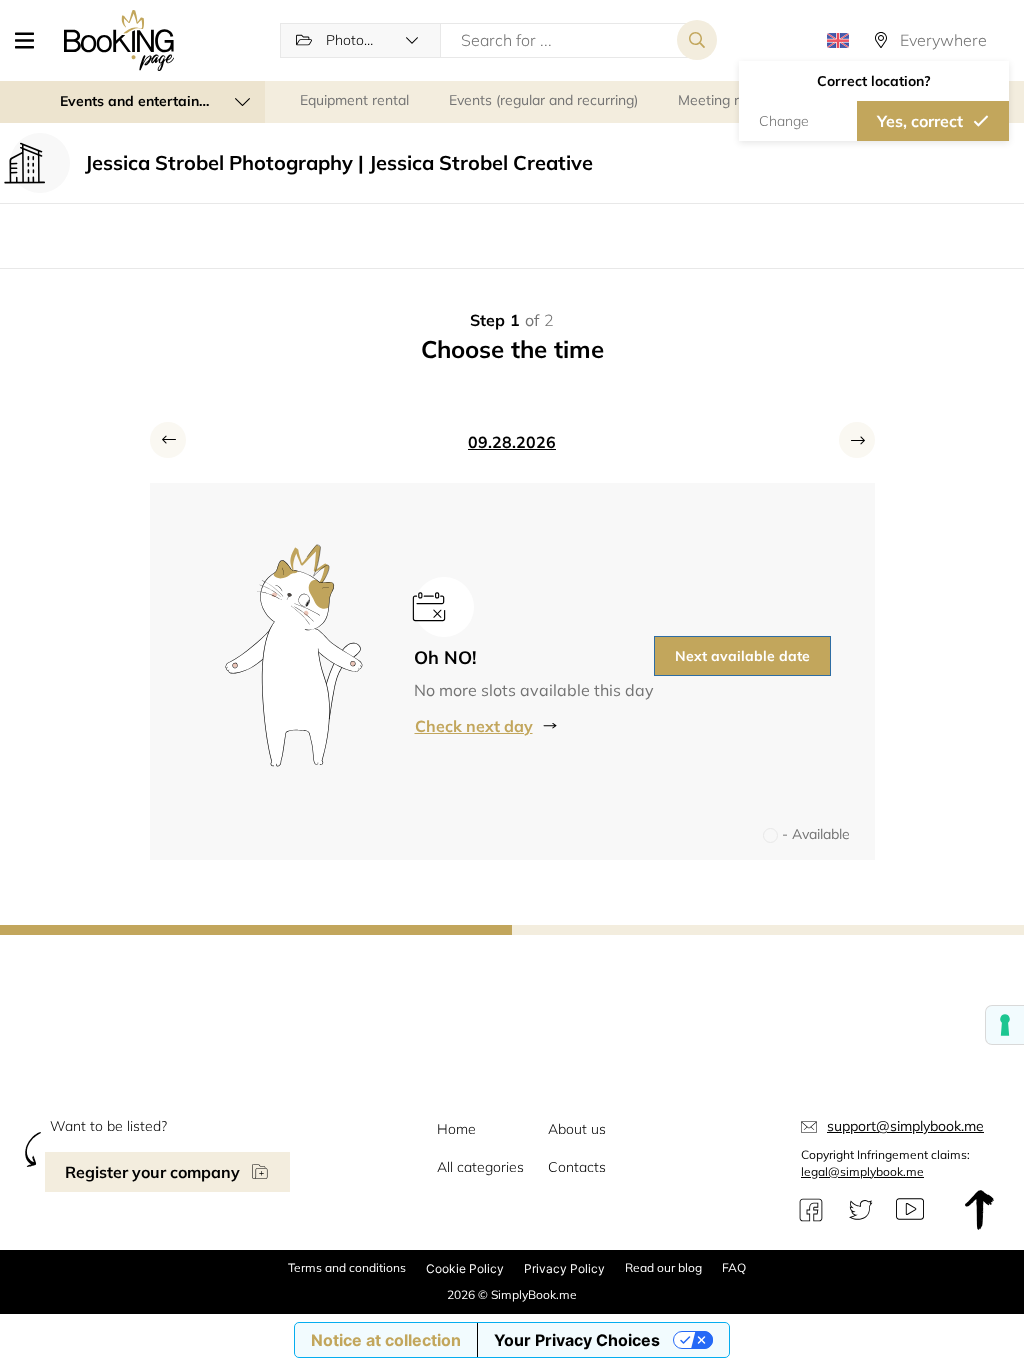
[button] (32, 40)
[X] (861, 1210)
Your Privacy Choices (577, 1340)
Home (456, 1129)
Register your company (152, 1172)
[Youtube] (910, 1210)
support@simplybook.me (905, 1126)
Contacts (577, 1167)
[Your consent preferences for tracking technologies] (1005, 1025)
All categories (480, 1167)
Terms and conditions (347, 1267)
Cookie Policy (465, 1268)
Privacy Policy (564, 1268)
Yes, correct (920, 121)
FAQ (734, 1267)
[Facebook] (811, 1210)
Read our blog (663, 1267)
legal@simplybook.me (862, 1171)
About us (577, 1129)
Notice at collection (386, 1340)
